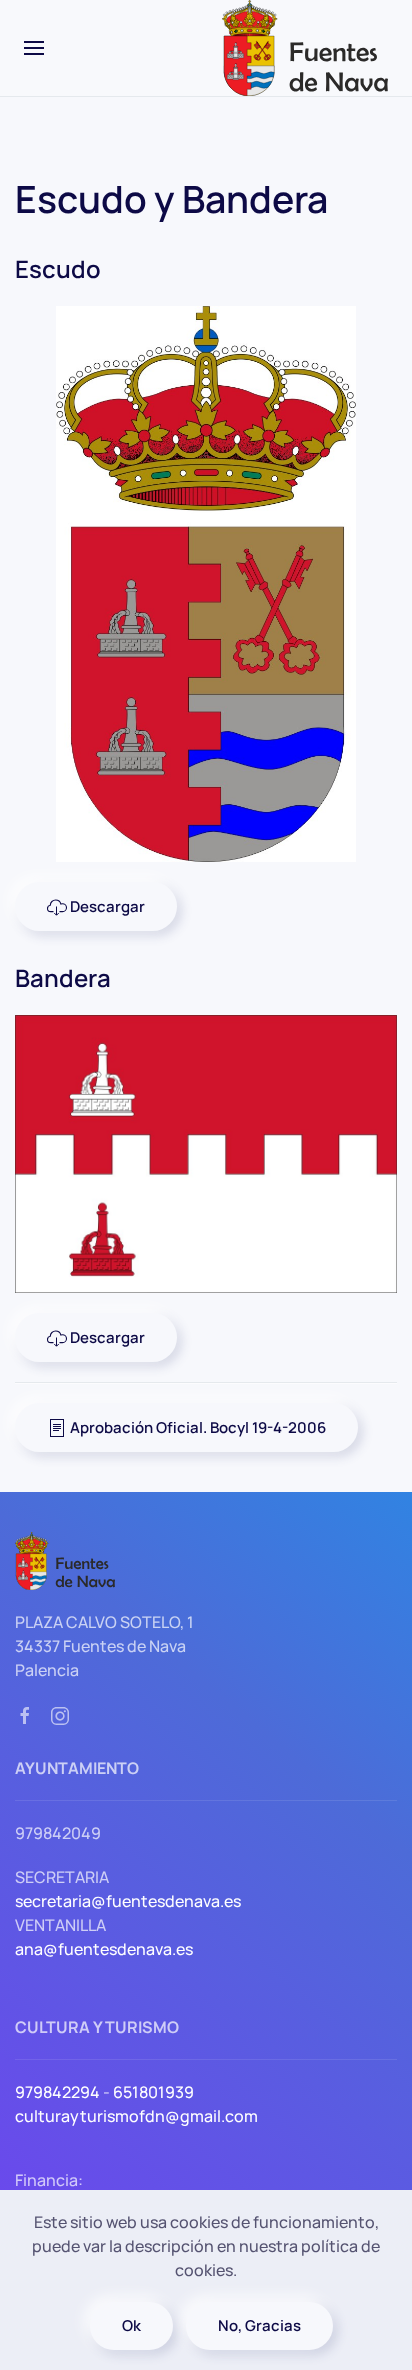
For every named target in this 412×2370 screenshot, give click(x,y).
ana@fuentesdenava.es (104, 1949)
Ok (131, 2325)
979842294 (57, 2092)
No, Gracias (259, 2325)
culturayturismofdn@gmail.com (136, 2116)
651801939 (153, 2092)
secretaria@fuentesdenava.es (128, 1901)
